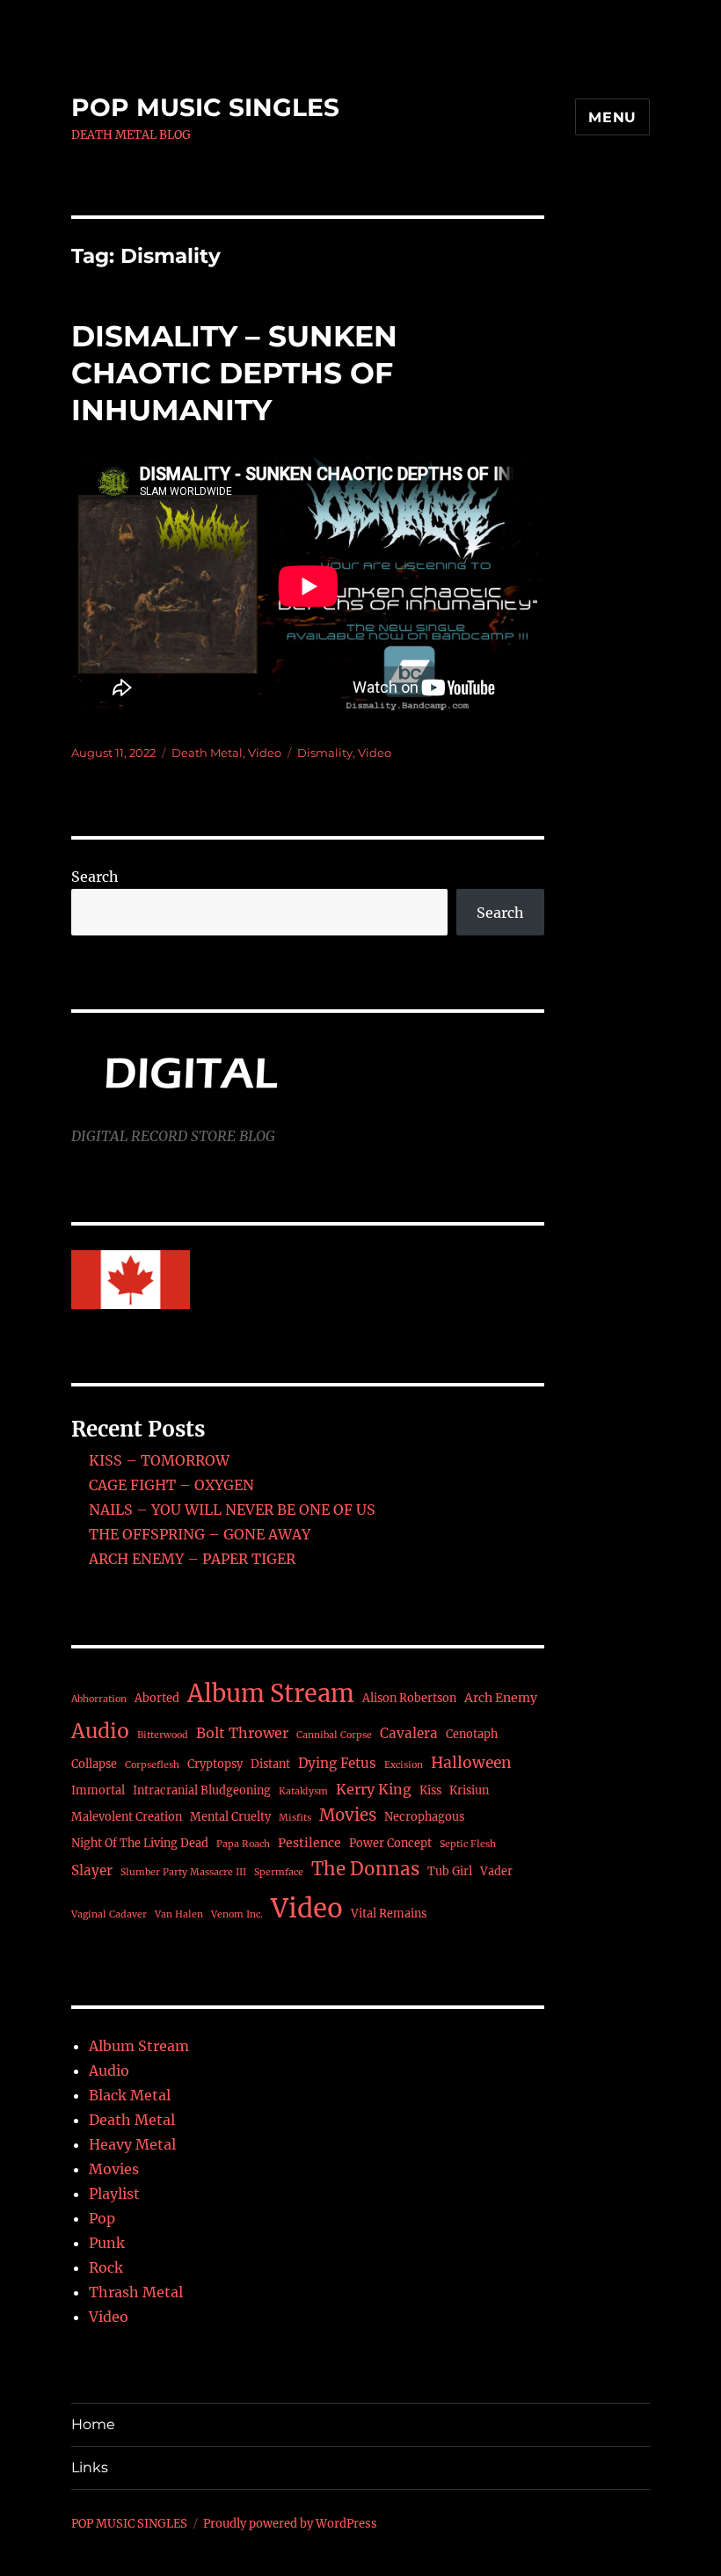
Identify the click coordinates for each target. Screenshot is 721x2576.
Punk (107, 2243)
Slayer (92, 1870)
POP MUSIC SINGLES (205, 107)
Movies (348, 1815)
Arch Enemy (501, 1698)
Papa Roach (243, 1844)
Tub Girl (450, 1871)
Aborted (157, 1698)
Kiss (430, 1790)
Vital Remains (389, 1914)
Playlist (114, 2194)
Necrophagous (424, 1817)
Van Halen (179, 1914)
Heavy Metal (132, 2144)
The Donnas (365, 1869)
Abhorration (99, 1699)
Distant (270, 1764)
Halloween (471, 1763)
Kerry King (374, 1789)
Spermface (279, 1872)
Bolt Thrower (242, 1733)
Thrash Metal (136, 2292)
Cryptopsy (215, 1764)
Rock (106, 2267)
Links (90, 2467)
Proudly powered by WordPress (290, 2524)
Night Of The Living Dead (140, 1843)
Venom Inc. (237, 1914)
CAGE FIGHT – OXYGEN (171, 1485)
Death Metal (207, 753)
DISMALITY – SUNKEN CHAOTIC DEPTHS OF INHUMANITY (234, 373)
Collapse (94, 1764)
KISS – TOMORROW (159, 1460)
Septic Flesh (468, 1844)
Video (265, 753)
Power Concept (390, 1843)
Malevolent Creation (127, 1817)
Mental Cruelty (230, 1817)
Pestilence (310, 1843)
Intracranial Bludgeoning (202, 1790)
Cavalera (409, 1733)
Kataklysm (303, 1791)
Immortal (98, 1790)
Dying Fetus (337, 1763)
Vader (496, 1871)
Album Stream (271, 1693)
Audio (100, 1731)
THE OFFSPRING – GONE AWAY (200, 1534)
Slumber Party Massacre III (183, 1872)
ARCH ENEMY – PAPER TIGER (192, 1559)
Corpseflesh (152, 1765)
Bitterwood (163, 1735)
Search (95, 877)
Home (93, 2424)
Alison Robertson (409, 1698)
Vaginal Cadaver (109, 1914)
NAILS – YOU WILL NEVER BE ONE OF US (232, 1510)
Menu (612, 117)
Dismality (325, 753)
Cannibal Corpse (334, 1735)
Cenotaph (472, 1734)
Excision (404, 1765)
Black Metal (130, 2095)
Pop (102, 2218)
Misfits (295, 1818)
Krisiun (469, 1790)
